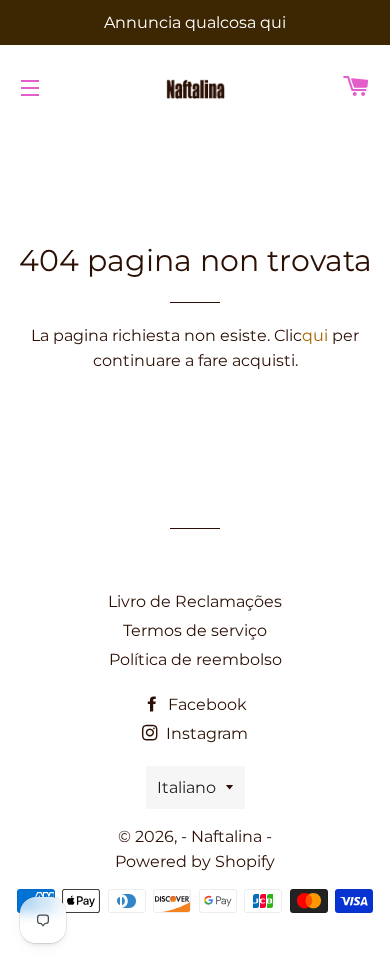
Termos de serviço (195, 630)
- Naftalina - (226, 836)
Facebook (205, 704)
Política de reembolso (195, 659)
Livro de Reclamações (195, 601)
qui (315, 335)
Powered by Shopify (195, 861)
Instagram (205, 733)
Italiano (186, 787)
